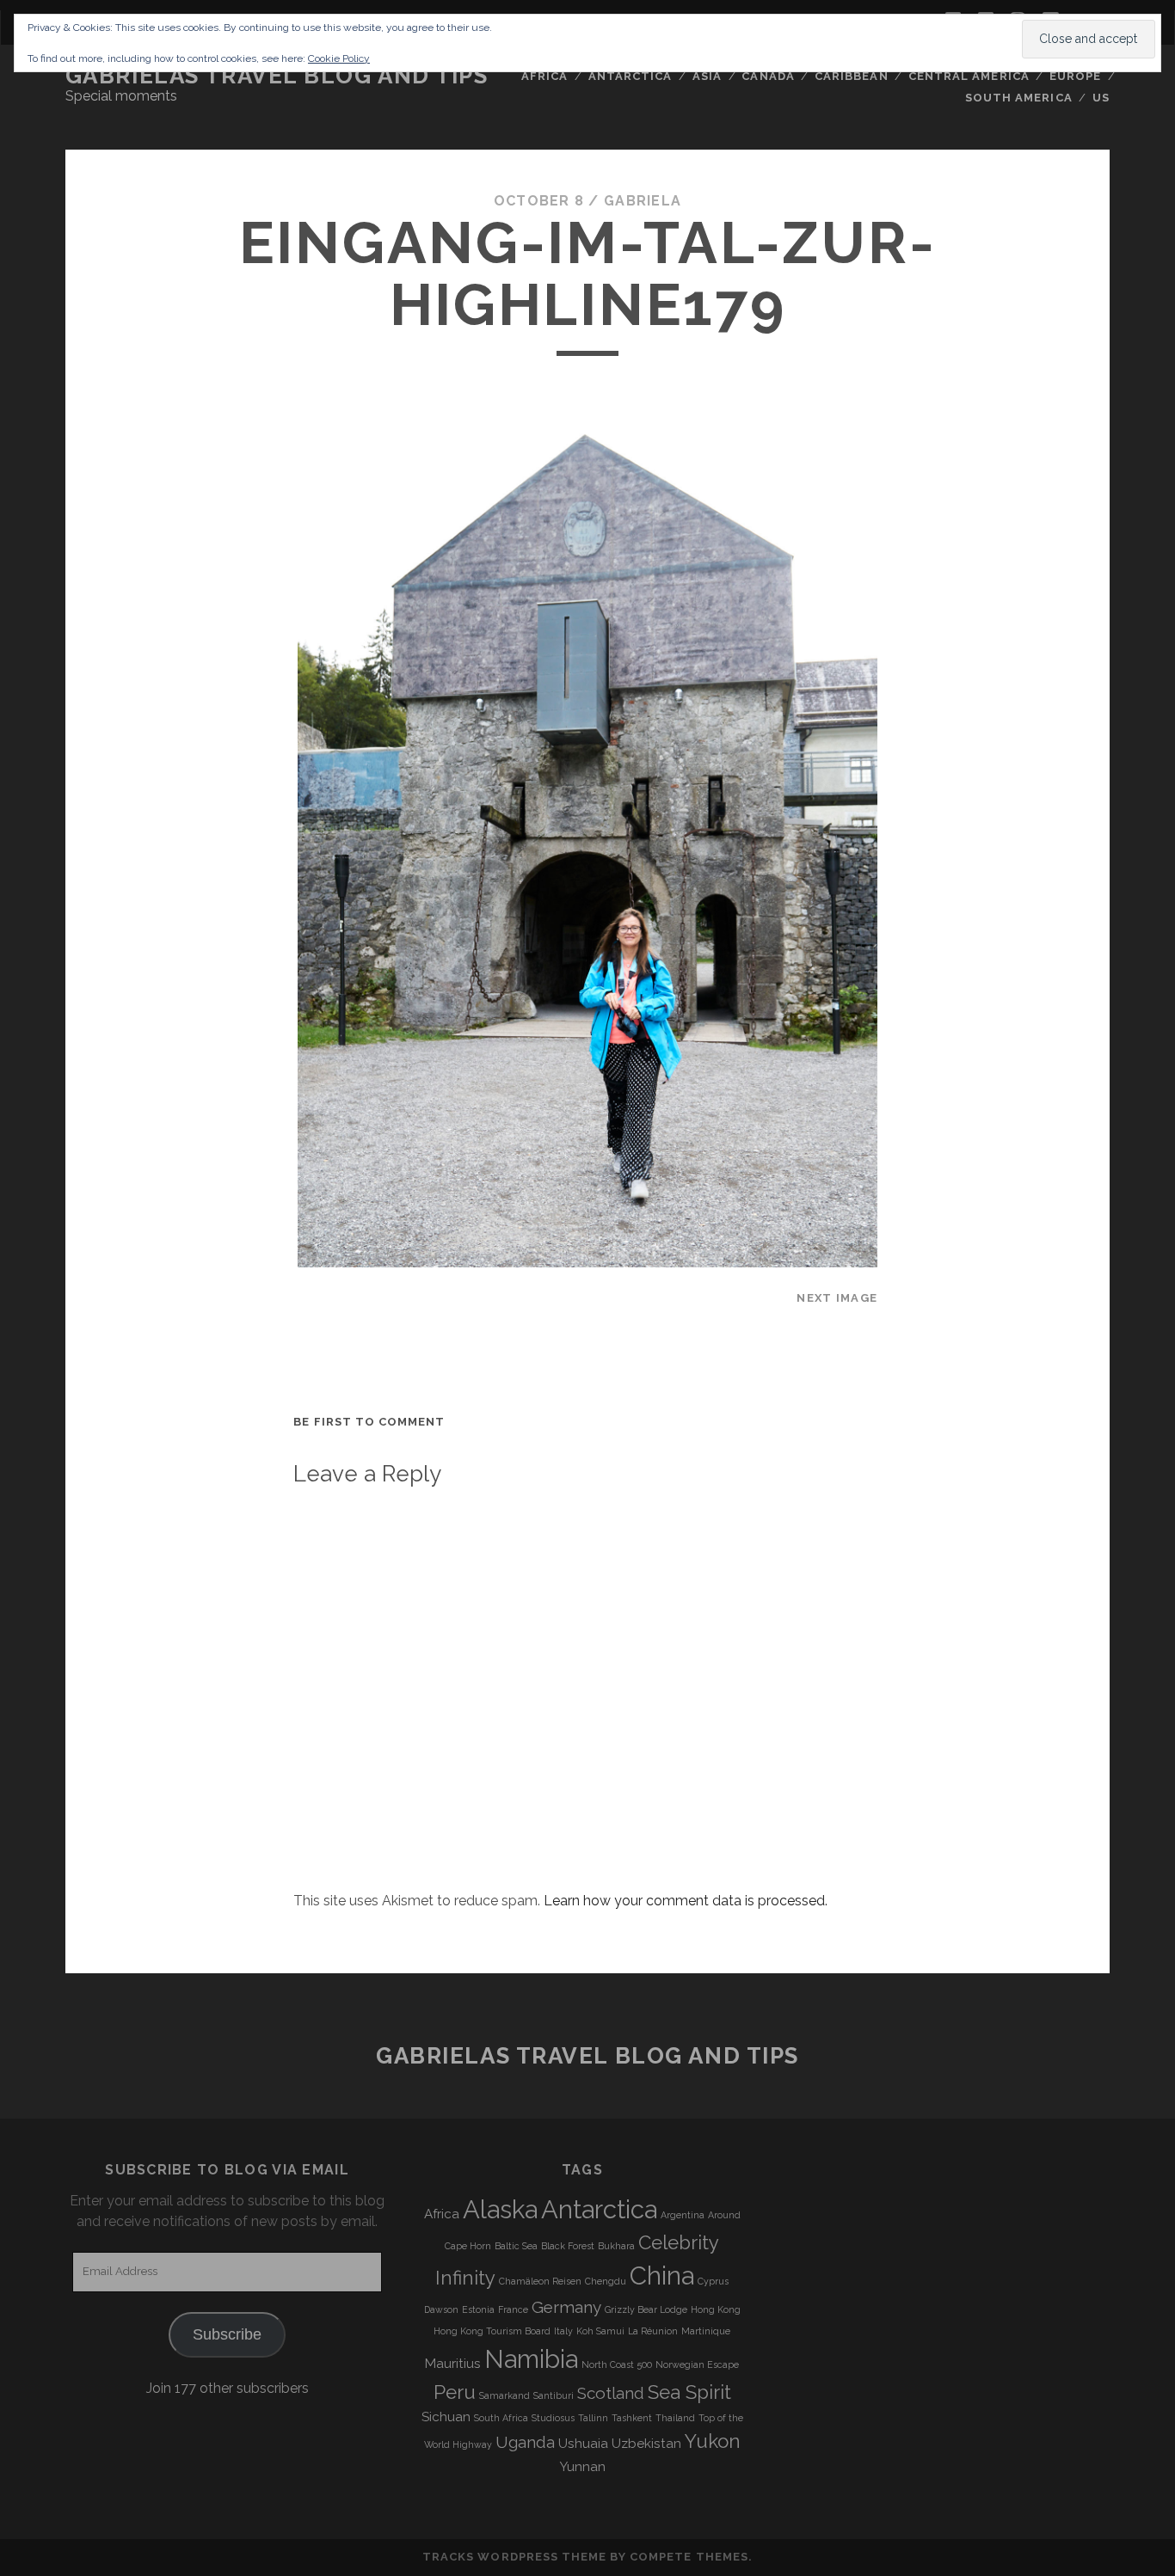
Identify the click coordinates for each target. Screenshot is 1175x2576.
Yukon (713, 2441)
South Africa (501, 2418)
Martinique (706, 2331)
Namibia (531, 2359)
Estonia (478, 2309)
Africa (544, 76)
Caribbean (851, 76)
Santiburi (554, 2395)
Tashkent (632, 2418)
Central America (969, 76)
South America (1019, 98)
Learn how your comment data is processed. (686, 1901)
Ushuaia (583, 2444)
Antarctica (630, 76)
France (513, 2309)
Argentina (683, 2215)
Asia (707, 76)
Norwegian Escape (697, 2364)
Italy (563, 2331)
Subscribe (227, 2334)
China (662, 2275)
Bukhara (616, 2246)
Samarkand (504, 2395)
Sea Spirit (689, 2392)
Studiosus (553, 2418)
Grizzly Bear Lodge (646, 2309)
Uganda (525, 2442)
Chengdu (606, 2281)
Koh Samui (600, 2331)
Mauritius (453, 2364)
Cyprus (713, 2281)
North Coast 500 (617, 2364)
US (1101, 98)
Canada (768, 76)
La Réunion (653, 2331)
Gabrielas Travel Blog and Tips (277, 76)
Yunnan (582, 2467)
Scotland (611, 2393)
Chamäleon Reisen (540, 2281)
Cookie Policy (339, 58)
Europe (1075, 76)
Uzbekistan (646, 2444)
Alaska (500, 2209)
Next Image (837, 1298)
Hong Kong (716, 2309)
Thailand (675, 2418)
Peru (455, 2392)
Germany (566, 2307)
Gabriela (643, 201)
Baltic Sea (516, 2246)
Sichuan (446, 2417)
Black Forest (568, 2246)
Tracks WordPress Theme (514, 2557)
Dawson (441, 2309)
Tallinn (593, 2418)
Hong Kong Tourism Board (492, 2331)
